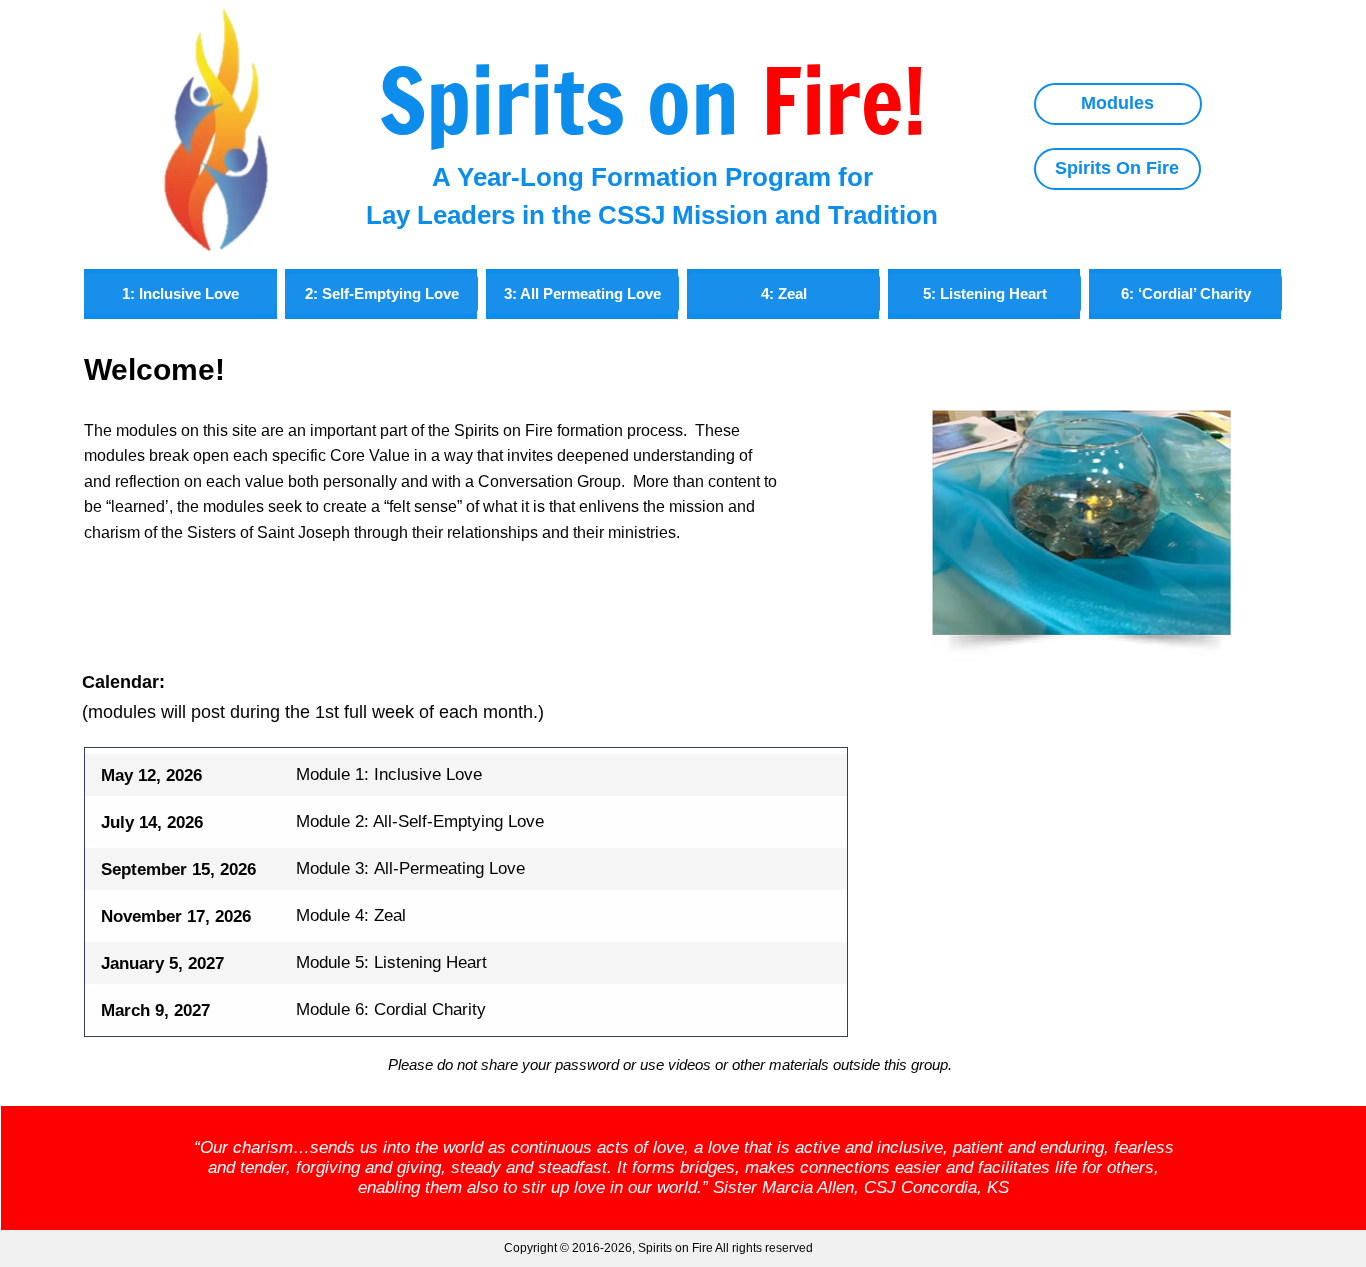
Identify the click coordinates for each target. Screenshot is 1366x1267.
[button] (582, 293)
